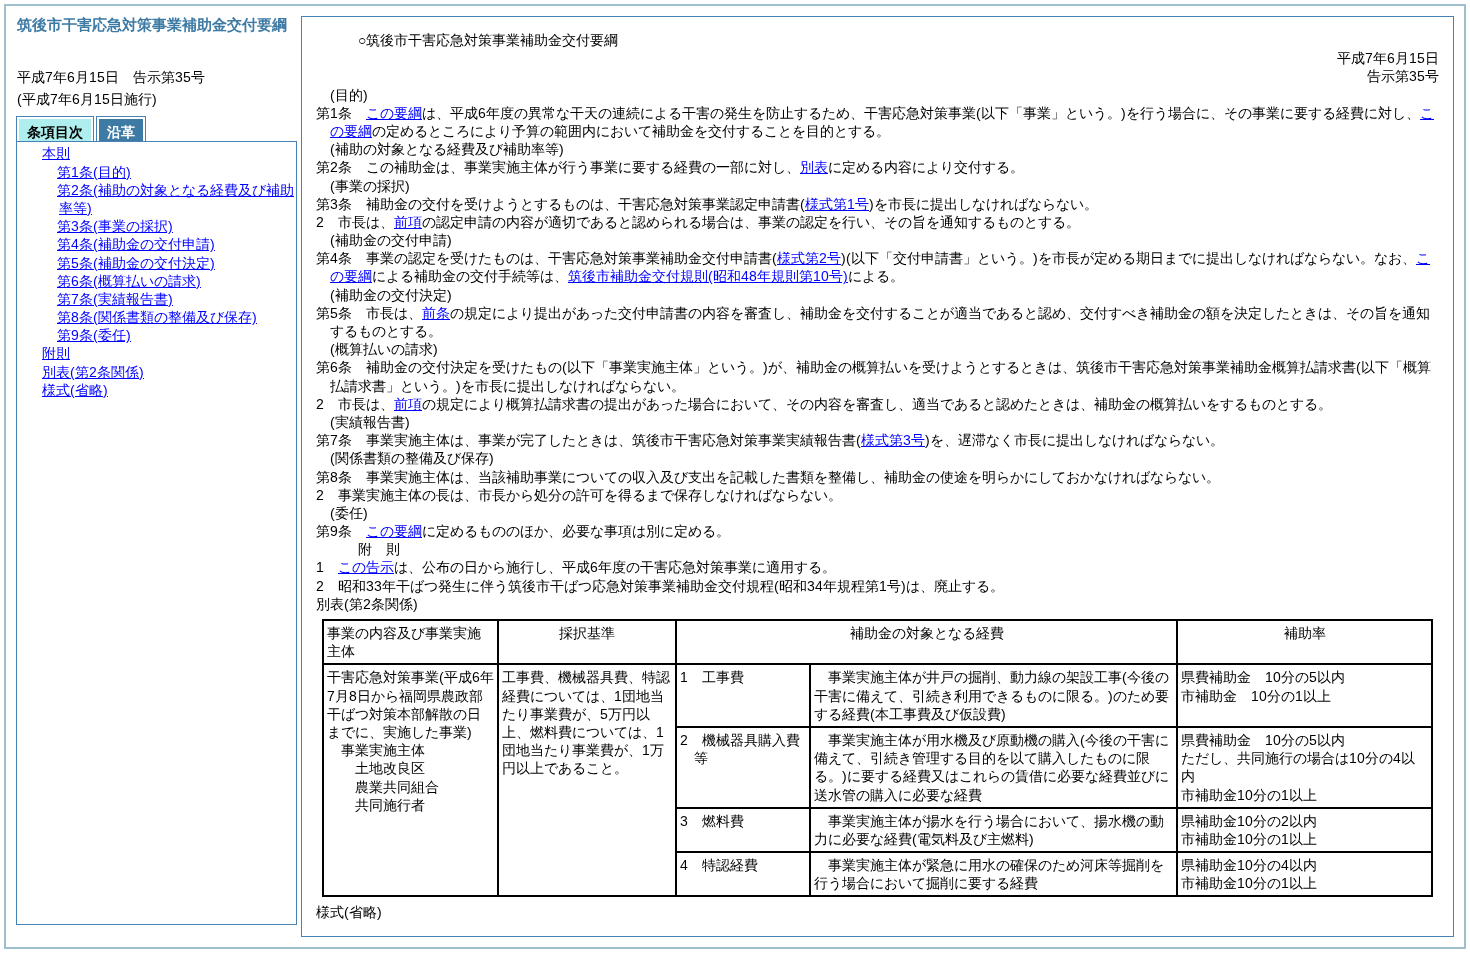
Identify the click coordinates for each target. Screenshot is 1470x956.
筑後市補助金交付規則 (708, 276)
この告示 (366, 567)
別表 (814, 167)
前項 (408, 222)
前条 (436, 313)
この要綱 (394, 113)
